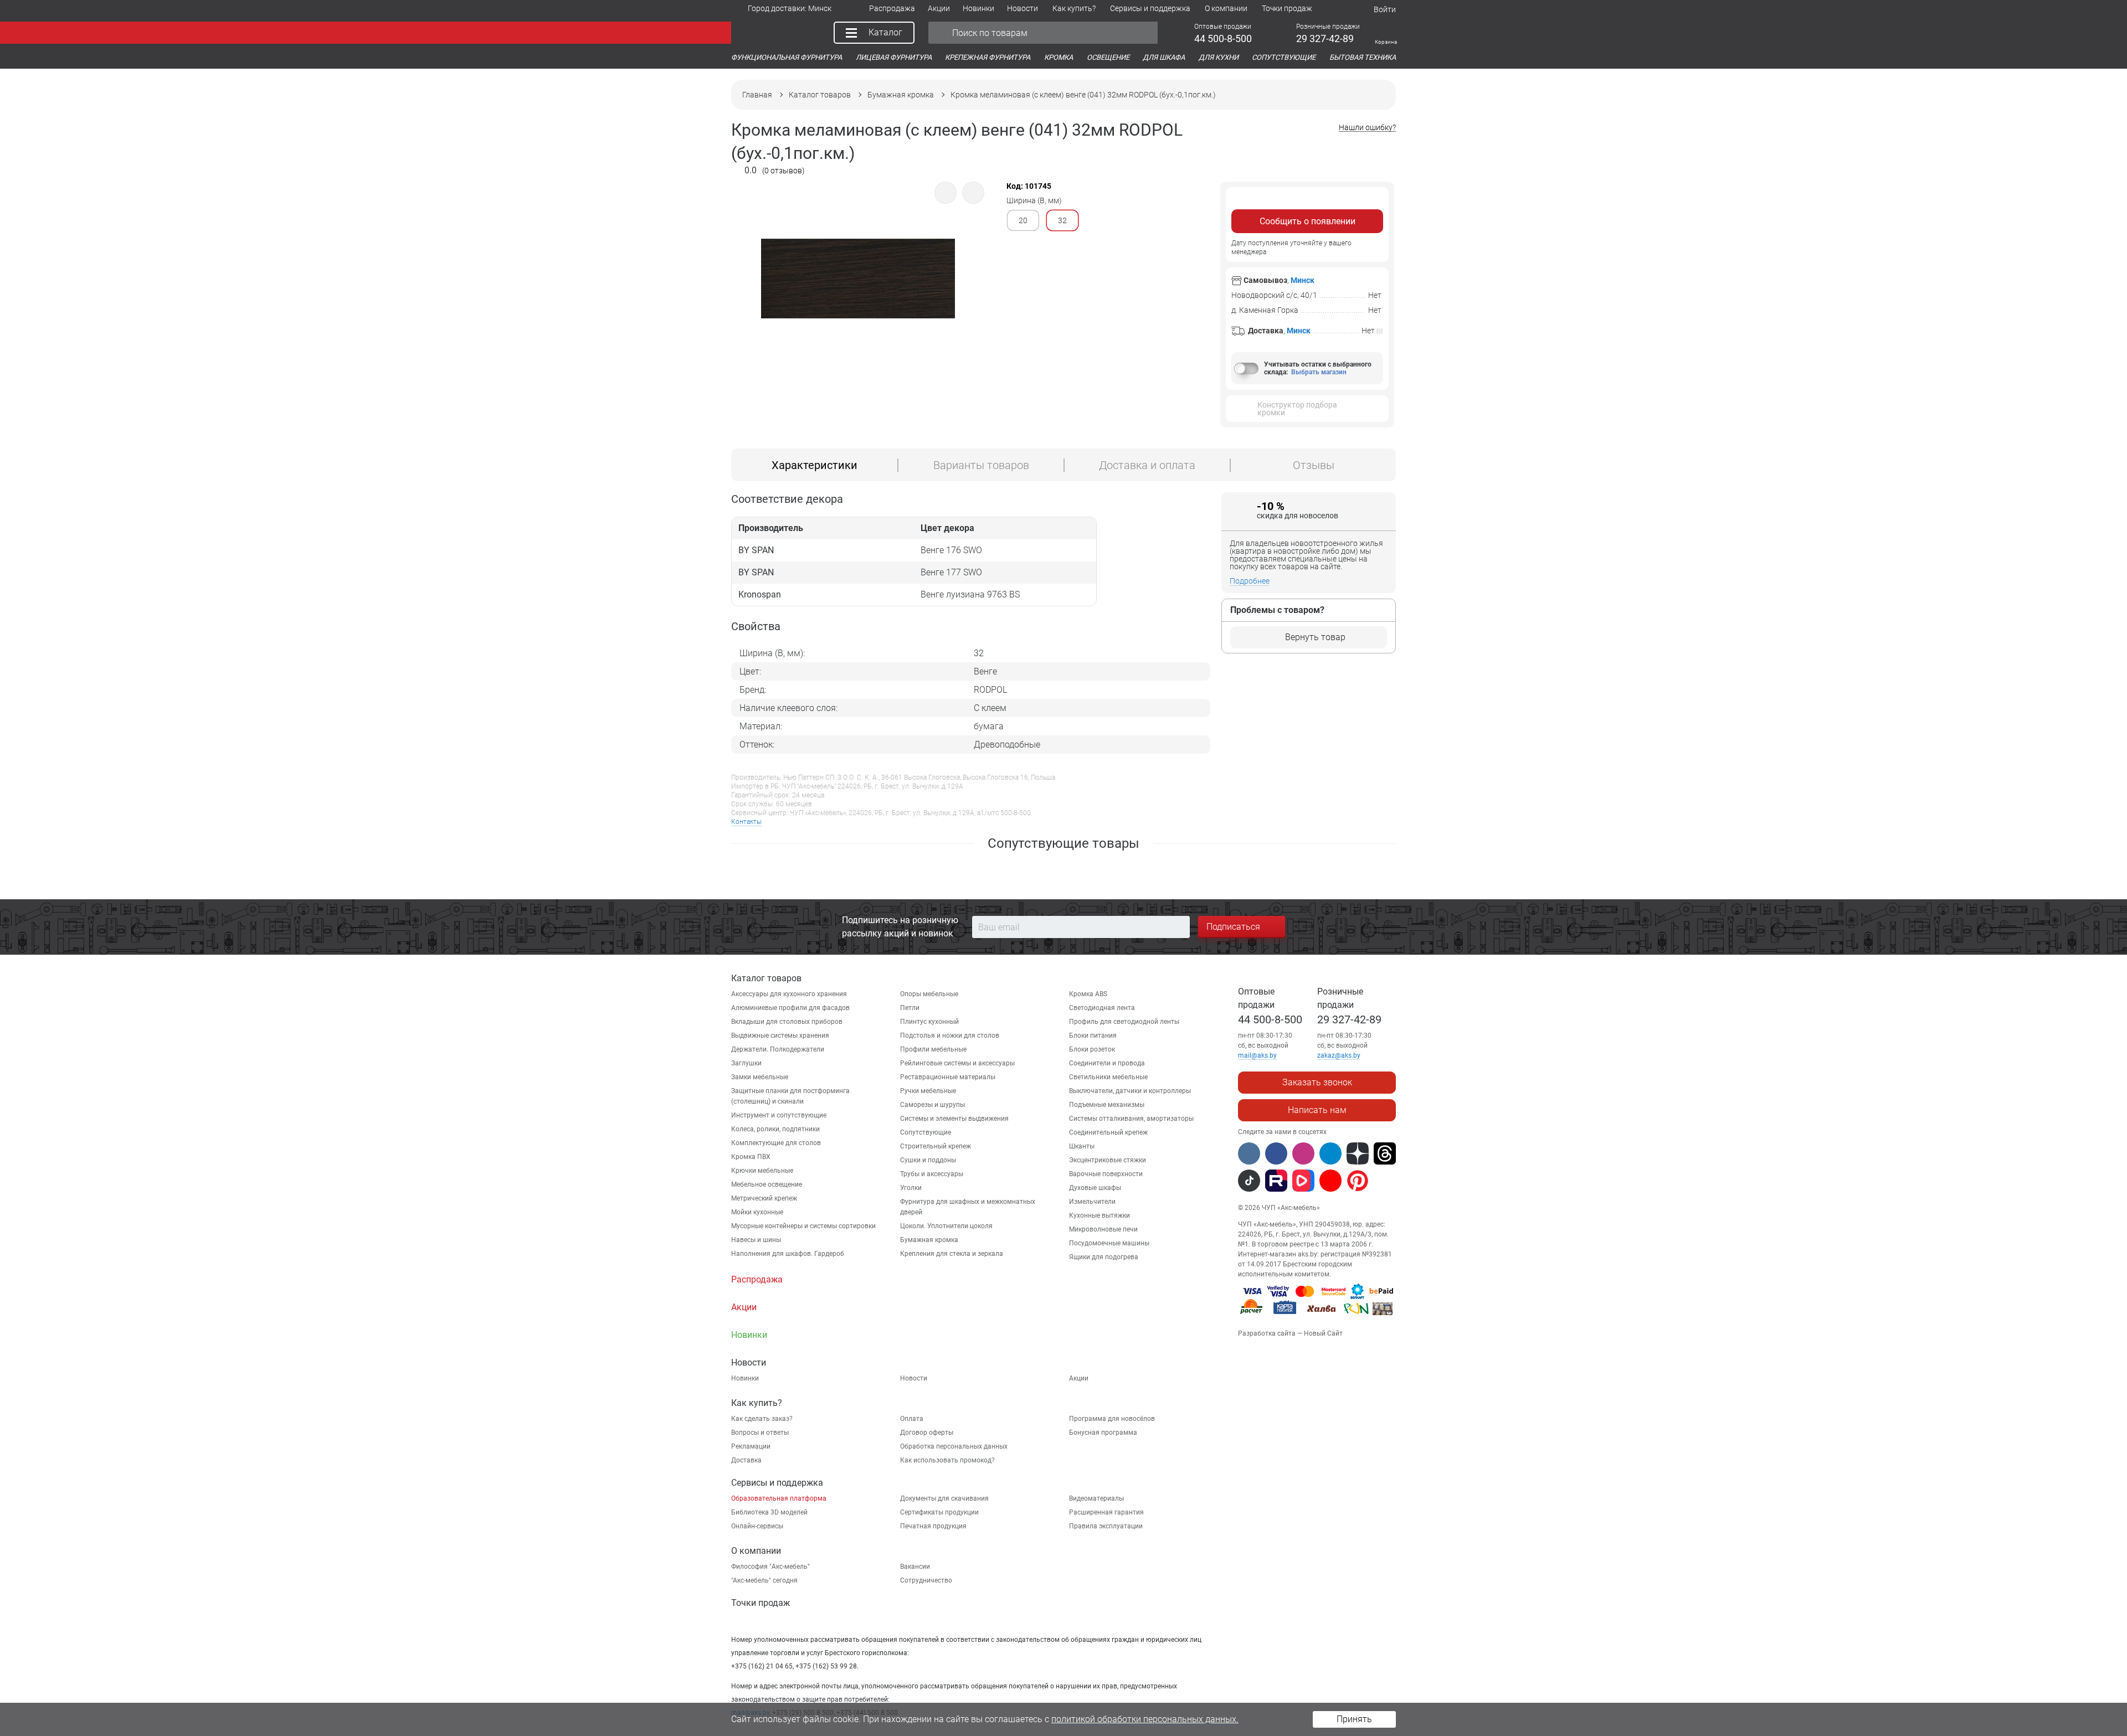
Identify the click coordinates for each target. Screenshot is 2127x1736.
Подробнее (1250, 581)
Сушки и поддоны (928, 1160)
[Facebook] (1276, 1153)
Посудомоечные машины (1109, 1243)
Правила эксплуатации (1106, 1526)
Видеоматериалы (1096, 1498)
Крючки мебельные (762, 1171)
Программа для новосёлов (1112, 1419)
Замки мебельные (760, 1077)
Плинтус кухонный (929, 1022)
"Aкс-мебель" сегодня (764, 1580)
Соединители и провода (1107, 1063)
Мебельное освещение (767, 1184)
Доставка (746, 1460)
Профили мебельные (933, 1049)
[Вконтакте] (1249, 1153)
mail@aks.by (1257, 1055)
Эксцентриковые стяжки (1108, 1160)
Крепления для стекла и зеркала (952, 1254)
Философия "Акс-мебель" (770, 1567)
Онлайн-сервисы (757, 1526)
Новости (914, 1378)
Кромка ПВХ (751, 1157)
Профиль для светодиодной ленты (1124, 1022)
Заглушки (746, 1063)
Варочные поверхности (1106, 1174)
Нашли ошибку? (1367, 128)
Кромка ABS (1088, 994)
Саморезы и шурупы (933, 1105)
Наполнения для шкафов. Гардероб (788, 1254)
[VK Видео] (1303, 1181)
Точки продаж (761, 1603)
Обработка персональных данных (954, 1446)
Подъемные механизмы (1107, 1105)
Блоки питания (1093, 1036)
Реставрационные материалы (948, 1077)
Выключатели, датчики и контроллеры (1130, 1091)
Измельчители (1092, 1202)
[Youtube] (1330, 1181)
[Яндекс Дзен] (1358, 1153)
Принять (1354, 1719)
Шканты (1082, 1146)
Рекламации (751, 1446)
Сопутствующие (926, 1132)
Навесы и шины (756, 1240)
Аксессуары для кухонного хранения (789, 994)
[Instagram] (1303, 1153)
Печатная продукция (933, 1526)
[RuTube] (1276, 1181)
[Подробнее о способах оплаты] (1317, 1317)
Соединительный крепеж (1108, 1132)
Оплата (912, 1419)
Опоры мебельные (929, 994)
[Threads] (1385, 1153)
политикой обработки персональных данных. (1145, 1719)
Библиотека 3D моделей (769, 1512)
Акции (1079, 1378)
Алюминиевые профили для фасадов (790, 1008)
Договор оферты (927, 1433)
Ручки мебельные (928, 1091)
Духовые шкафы (1095, 1188)
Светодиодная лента (1102, 1008)
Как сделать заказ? (762, 1419)
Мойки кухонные (757, 1212)
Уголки (911, 1188)
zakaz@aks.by (1339, 1055)
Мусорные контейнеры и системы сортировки (803, 1226)
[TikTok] (1249, 1181)
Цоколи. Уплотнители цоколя (946, 1226)
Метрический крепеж (764, 1198)
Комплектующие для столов (776, 1143)
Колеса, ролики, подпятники (775, 1129)
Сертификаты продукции (939, 1512)
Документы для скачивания (944, 1498)
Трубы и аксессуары (932, 1174)
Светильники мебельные (1108, 1077)
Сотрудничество (926, 1580)
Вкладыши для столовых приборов (787, 1022)
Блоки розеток (1092, 1049)
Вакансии (915, 1567)
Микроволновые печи (1103, 1229)
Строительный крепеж (936, 1146)
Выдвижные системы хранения (780, 1036)
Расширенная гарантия (1106, 1512)
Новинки (745, 1378)
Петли (910, 1008)
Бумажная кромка (929, 1240)
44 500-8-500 (1270, 1019)
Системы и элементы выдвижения (954, 1119)
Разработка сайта (1267, 1333)
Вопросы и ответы (760, 1433)
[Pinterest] (1358, 1181)
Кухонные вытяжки (1100, 1215)
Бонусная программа (1103, 1433)
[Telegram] (1330, 1153)
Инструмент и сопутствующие (779, 1115)
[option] (858, 308)
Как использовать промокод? (947, 1460)
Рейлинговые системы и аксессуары (957, 1063)
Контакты (746, 822)
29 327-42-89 (1349, 1019)
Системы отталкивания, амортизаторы (1131, 1119)
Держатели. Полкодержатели (778, 1049)
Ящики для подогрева (1104, 1257)
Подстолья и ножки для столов (950, 1036)
